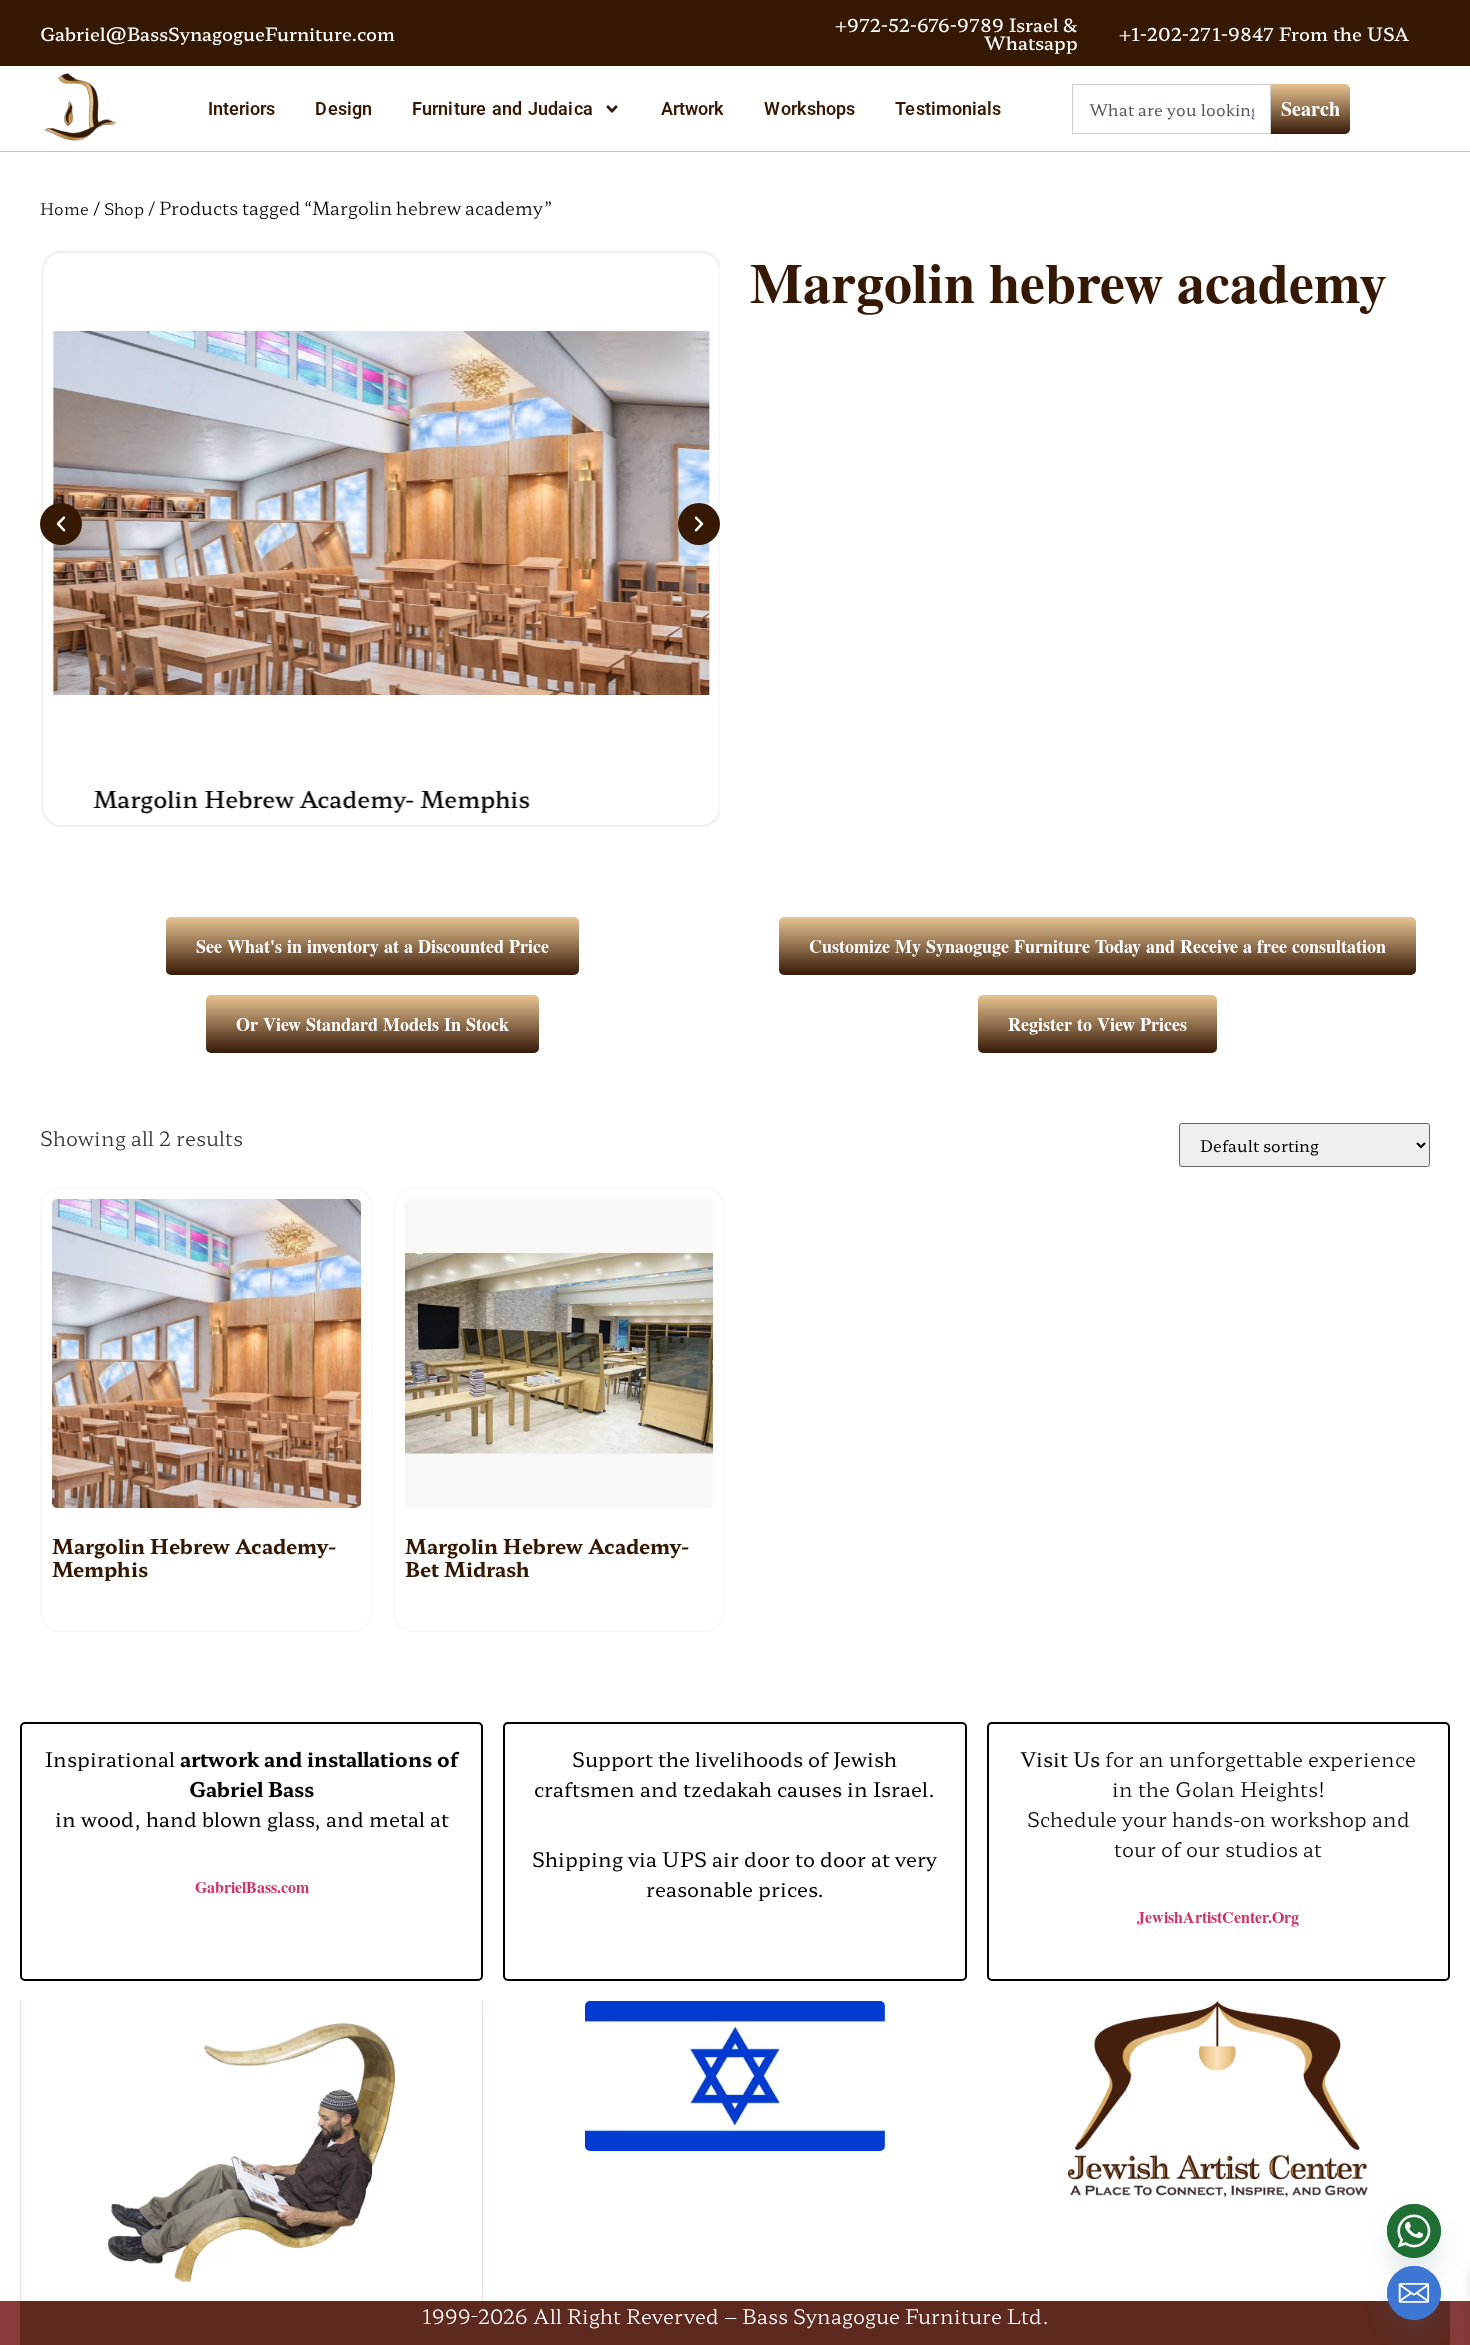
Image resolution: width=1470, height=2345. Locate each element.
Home (64, 208)
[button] (61, 524)
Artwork (693, 108)
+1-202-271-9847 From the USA (1264, 33)
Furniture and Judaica (502, 108)
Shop (124, 208)
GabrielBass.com (252, 1886)
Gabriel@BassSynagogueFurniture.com (217, 33)
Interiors (242, 108)
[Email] (1414, 2293)
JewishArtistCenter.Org (1218, 1916)
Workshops (809, 108)
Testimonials (948, 108)
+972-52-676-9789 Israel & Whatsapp (956, 33)
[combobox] (1171, 109)
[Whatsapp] (1414, 2231)
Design (343, 108)
